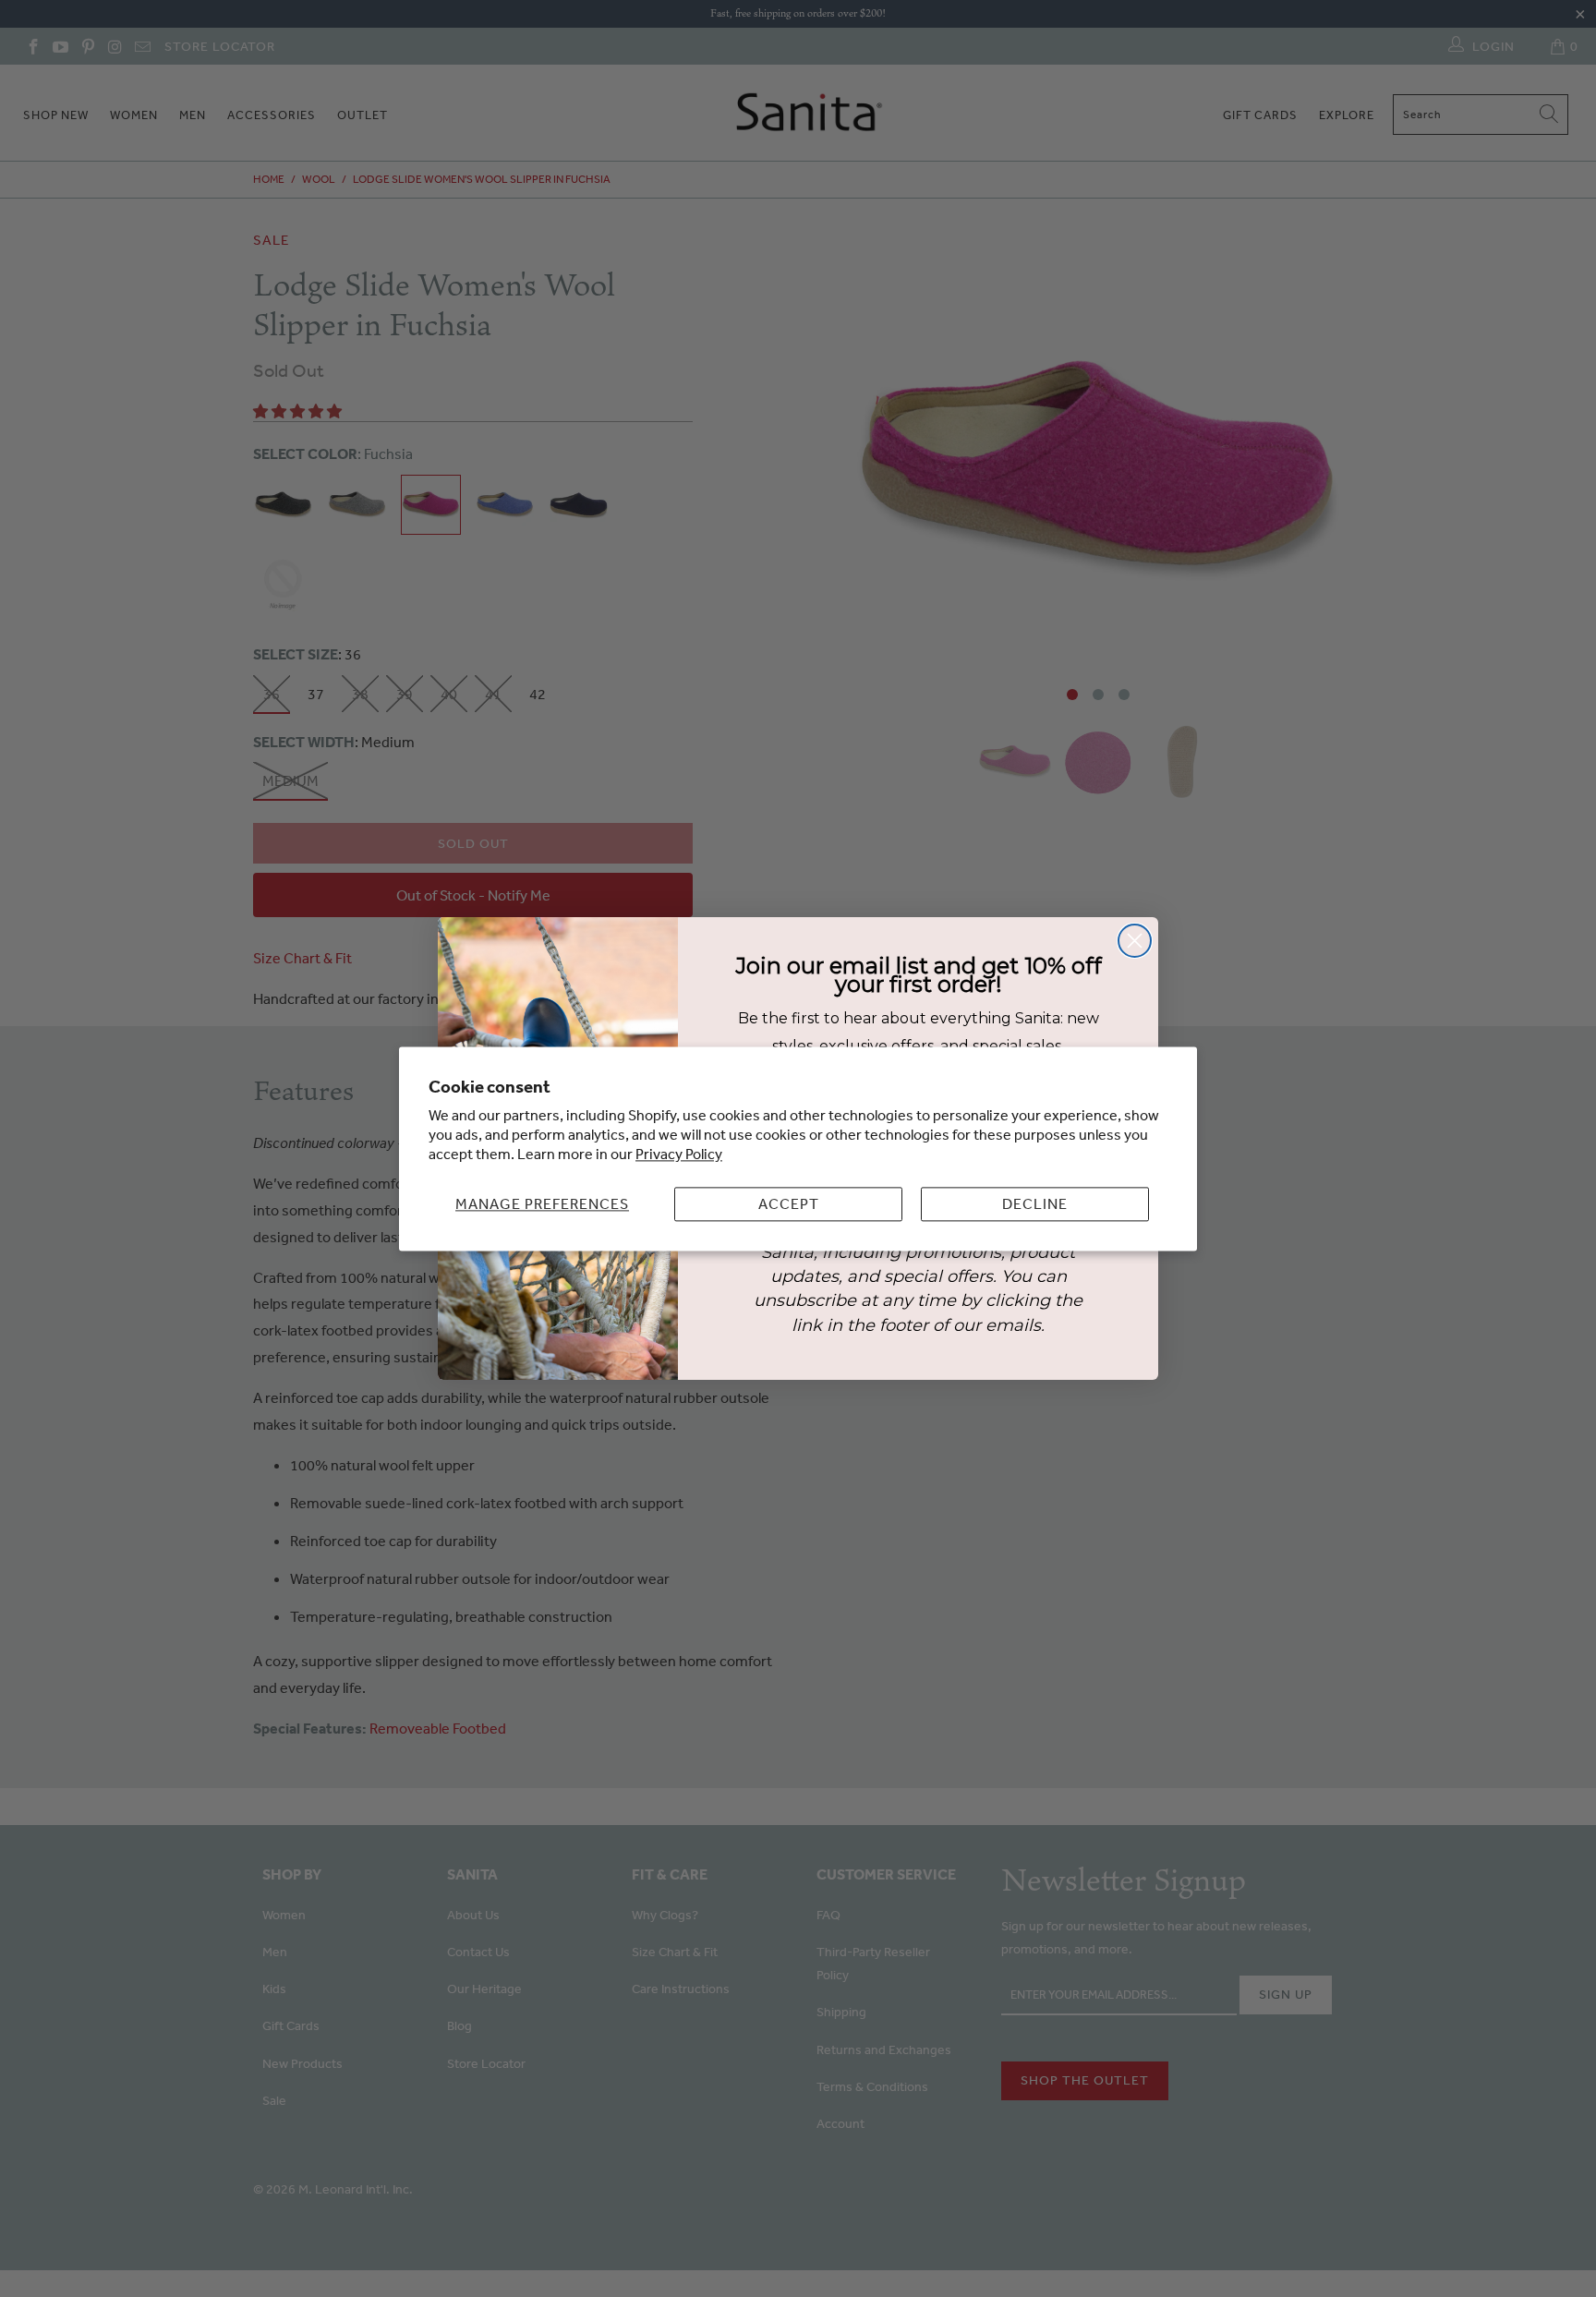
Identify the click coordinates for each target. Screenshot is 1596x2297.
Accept (789, 1203)
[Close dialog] (1135, 941)
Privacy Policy (679, 1154)
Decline (1035, 1203)
